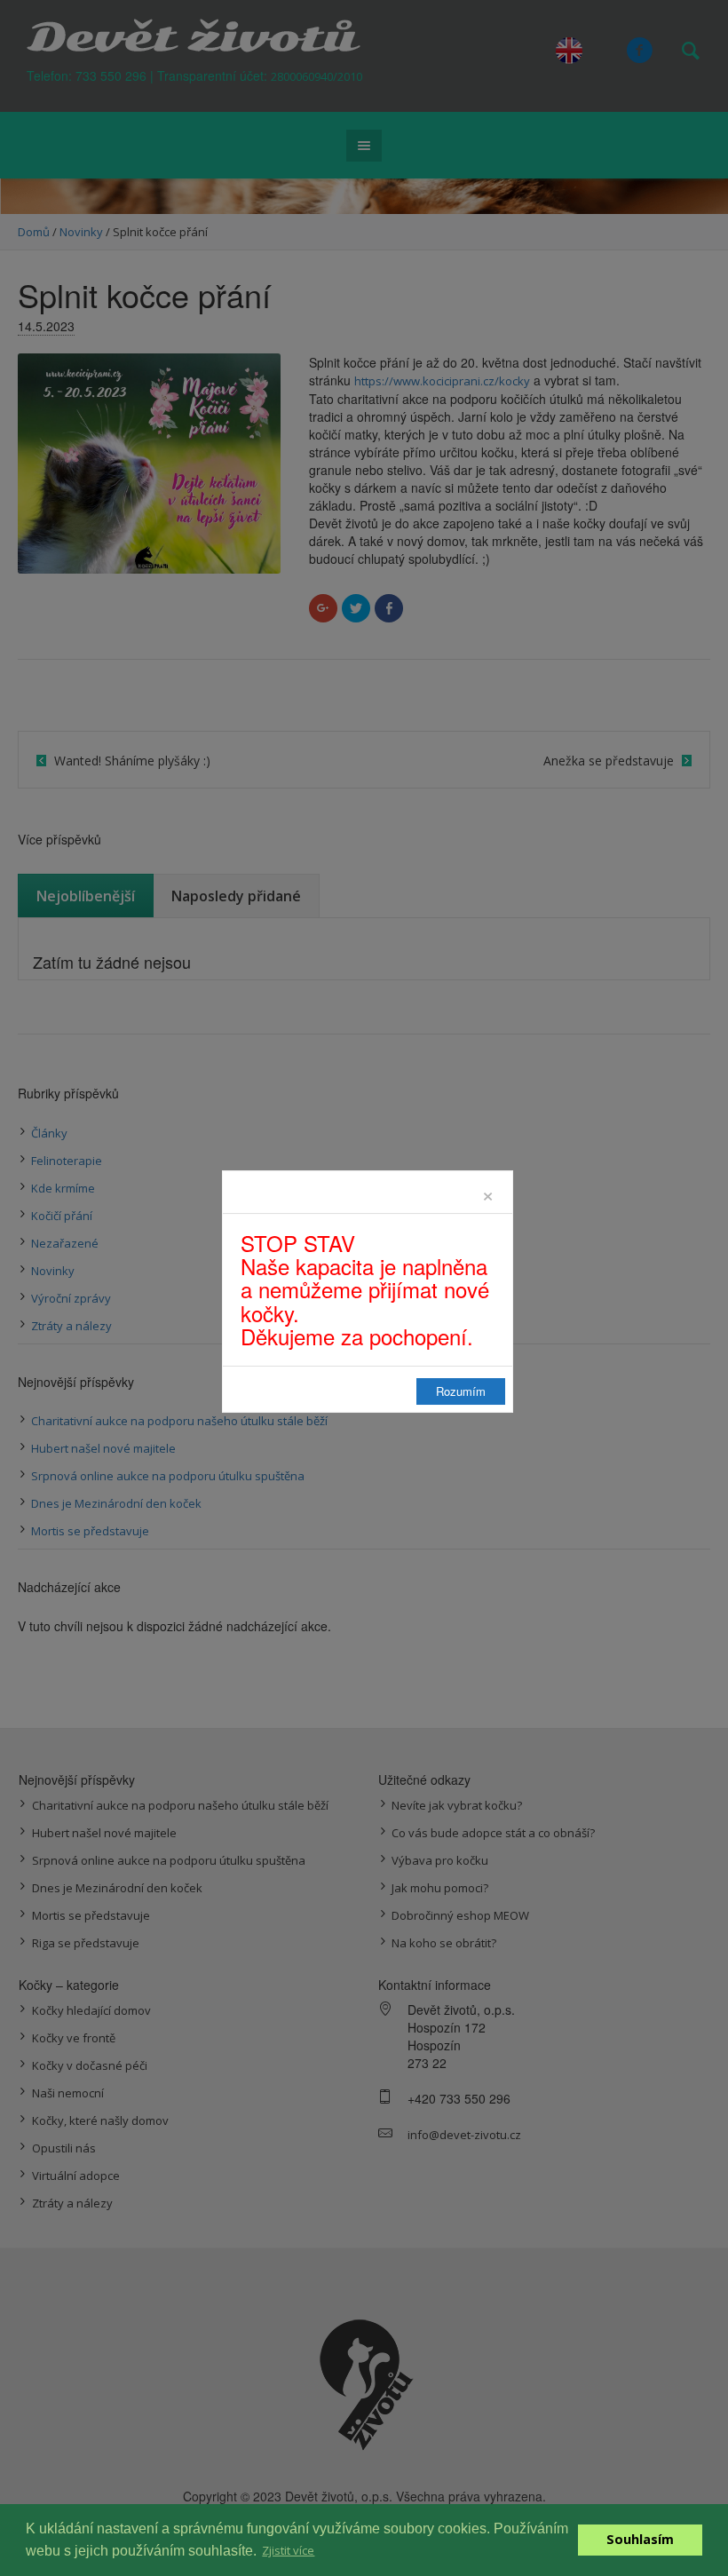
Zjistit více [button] (288, 2550)
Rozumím (461, 1391)
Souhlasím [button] (640, 2539)
